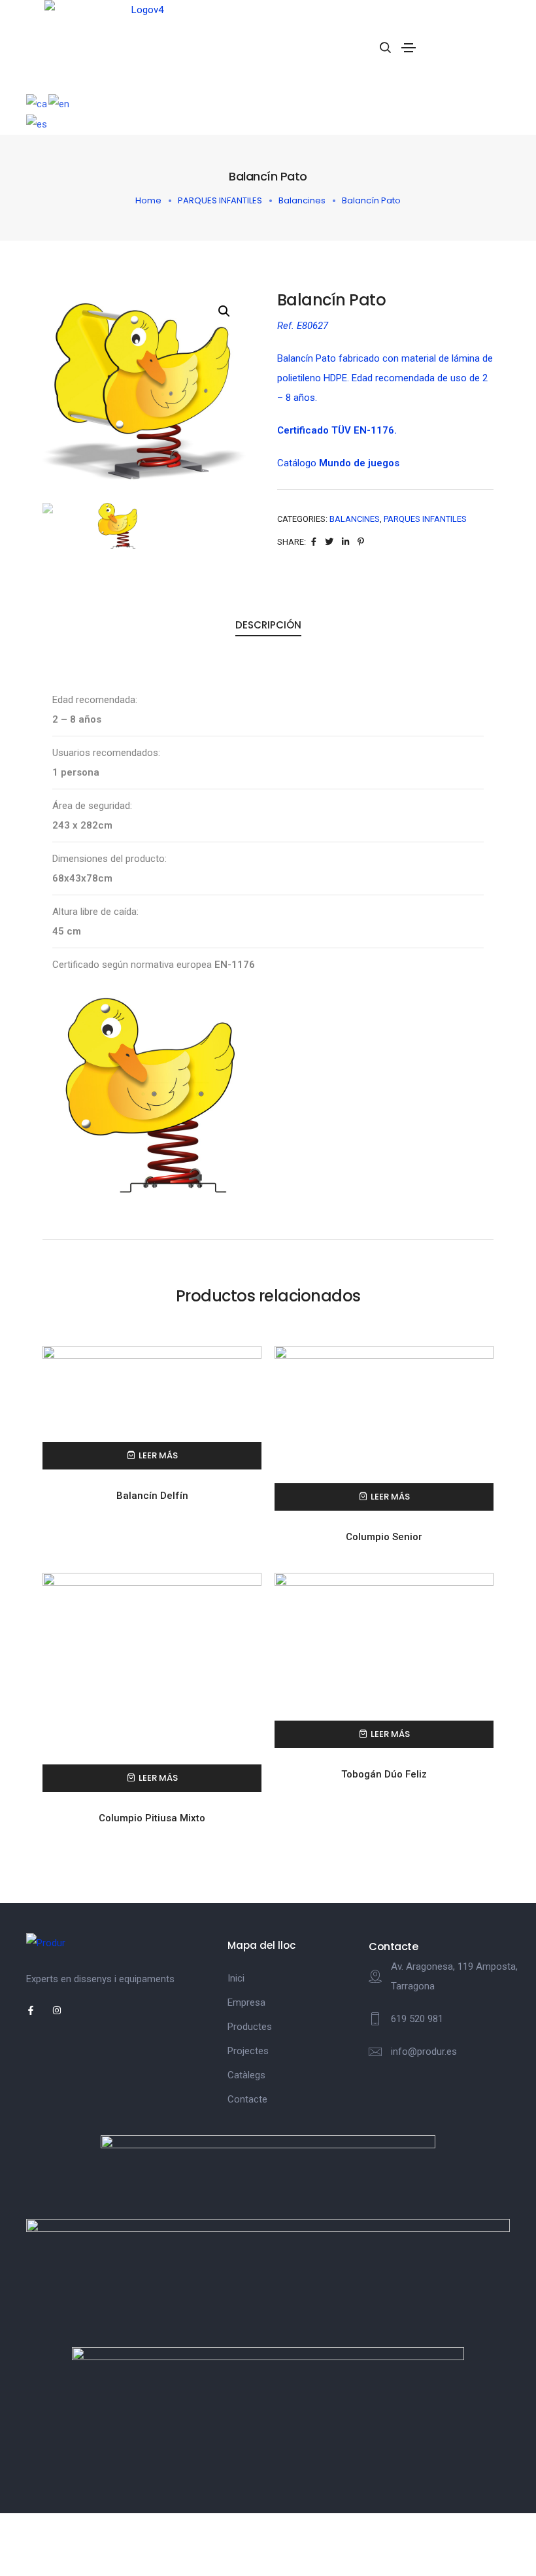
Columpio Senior (384, 1537)
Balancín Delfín (152, 1496)
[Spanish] (37, 124)
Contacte (247, 2099)
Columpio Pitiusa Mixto (152, 1818)
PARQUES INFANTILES (220, 200)
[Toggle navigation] (409, 48)
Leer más (158, 1455)
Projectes (248, 2051)
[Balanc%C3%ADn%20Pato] (314, 542)
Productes (250, 2027)
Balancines (302, 200)
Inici (236, 1978)
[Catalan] (37, 103)
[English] (59, 103)
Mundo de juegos (359, 463)
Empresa (246, 2002)
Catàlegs (246, 2075)
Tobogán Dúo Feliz (384, 1774)
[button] (224, 311)
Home (148, 200)
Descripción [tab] (268, 625)
